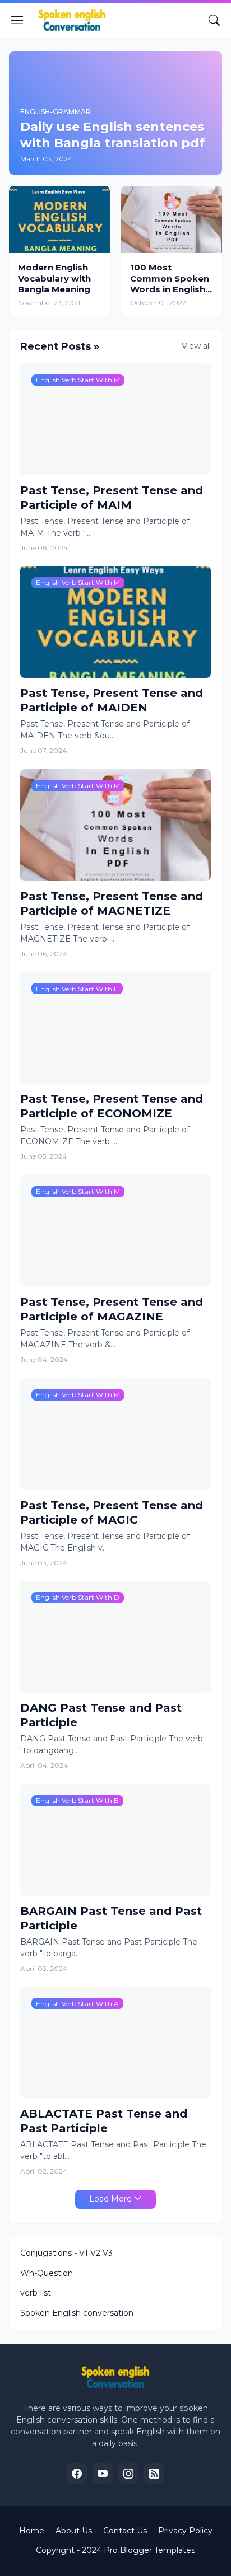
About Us (74, 2531)
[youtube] (103, 2474)
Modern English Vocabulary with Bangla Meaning (54, 278)
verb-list (36, 2293)
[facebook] (77, 2474)
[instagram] (128, 2474)
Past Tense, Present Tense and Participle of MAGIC (112, 1512)
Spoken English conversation (77, 2313)
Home (32, 2531)
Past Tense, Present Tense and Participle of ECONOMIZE (112, 1106)
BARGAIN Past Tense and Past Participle (111, 1918)
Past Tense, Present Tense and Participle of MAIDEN (112, 700)
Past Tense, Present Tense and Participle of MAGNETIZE (112, 903)
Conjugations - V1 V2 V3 (66, 2253)
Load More (110, 2199)
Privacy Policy (185, 2531)
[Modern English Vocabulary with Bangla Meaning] (59, 219)
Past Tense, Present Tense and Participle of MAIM (112, 498)
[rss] (154, 2474)
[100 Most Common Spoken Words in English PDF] (172, 219)
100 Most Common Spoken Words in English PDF (170, 278)
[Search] (214, 20)
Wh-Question (47, 2273)
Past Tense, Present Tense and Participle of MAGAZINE (112, 1309)
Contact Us (125, 2531)
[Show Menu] (17, 20)
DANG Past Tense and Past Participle (101, 1715)
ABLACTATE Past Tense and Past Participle (104, 2121)
